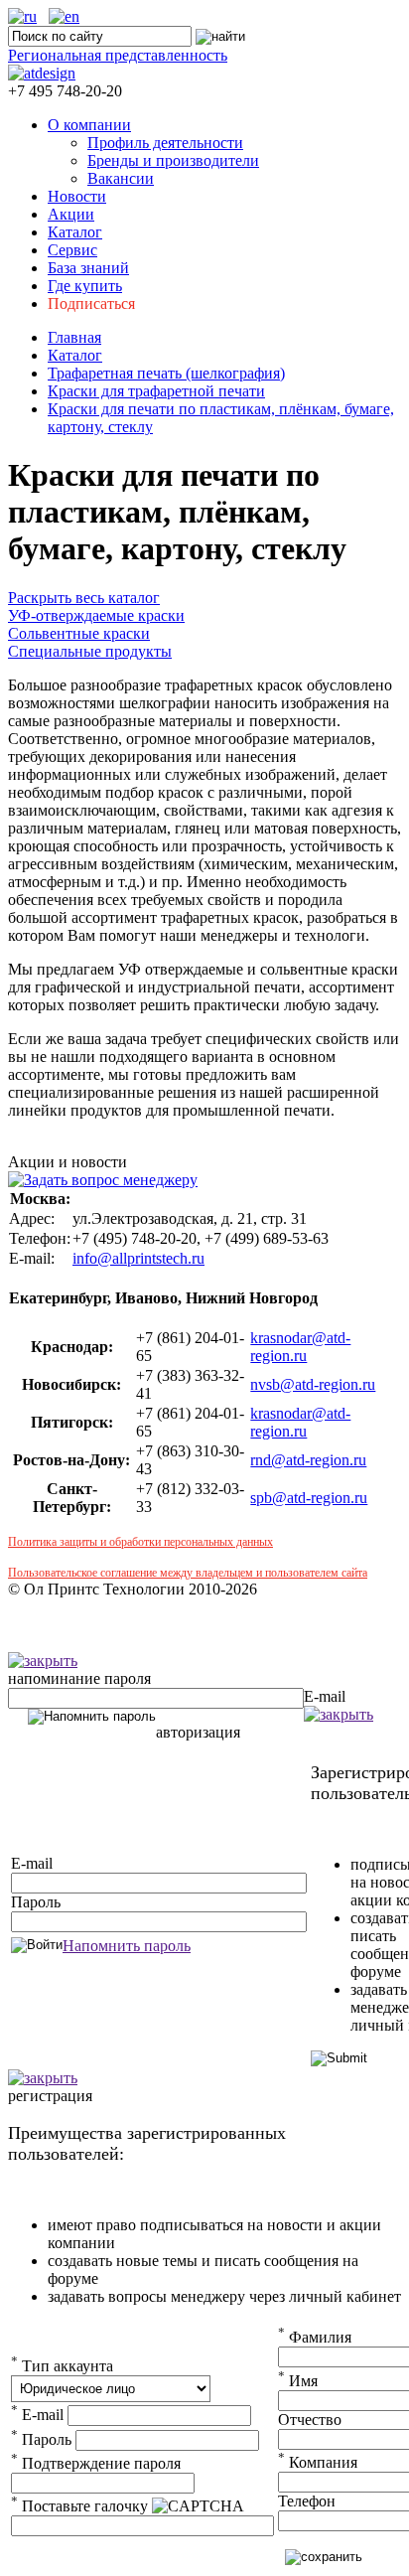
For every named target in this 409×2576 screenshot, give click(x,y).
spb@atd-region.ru (309, 1498)
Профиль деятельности (165, 143)
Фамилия (315, 2337)
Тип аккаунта (62, 2366)
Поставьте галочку (79, 2506)
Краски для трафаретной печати (156, 391)
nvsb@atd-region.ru (313, 1384)
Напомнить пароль (127, 1946)
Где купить (85, 286)
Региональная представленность (118, 55)
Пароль (36, 1902)
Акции (71, 214)
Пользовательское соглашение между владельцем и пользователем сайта (188, 1573)
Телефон (307, 2501)
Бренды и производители (173, 160)
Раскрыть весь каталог (84, 598)
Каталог (75, 232)
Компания (318, 2462)
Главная (74, 337)
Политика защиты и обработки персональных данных (140, 1542)
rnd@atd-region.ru (308, 1460)
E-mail (325, 1696)
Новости (77, 196)
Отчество (310, 2420)
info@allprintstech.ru (138, 1258)
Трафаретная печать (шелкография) (166, 373)
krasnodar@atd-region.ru (300, 1347)
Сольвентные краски (79, 633)
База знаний (88, 268)
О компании (89, 125)
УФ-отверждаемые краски (96, 615)
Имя (298, 2381)
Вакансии (121, 178)
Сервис (72, 250)
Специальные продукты (90, 651)
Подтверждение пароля (96, 2463)
